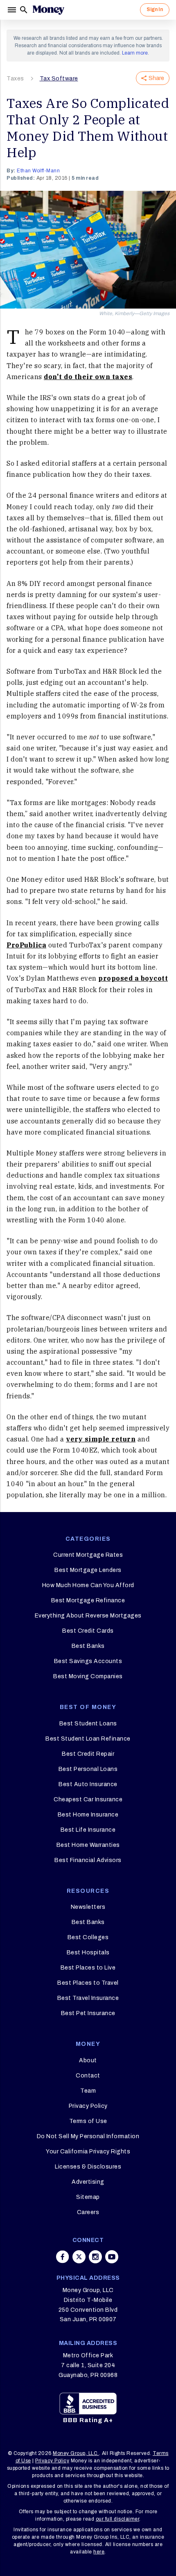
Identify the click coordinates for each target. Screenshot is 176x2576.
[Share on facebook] (63, 2257)
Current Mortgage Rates (88, 1555)
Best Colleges (88, 1937)
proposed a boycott (133, 978)
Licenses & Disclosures (88, 2167)
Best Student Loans (88, 1724)
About (88, 2060)
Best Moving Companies (88, 1676)
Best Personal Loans (88, 1769)
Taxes (15, 79)
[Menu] (13, 10)
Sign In (155, 9)
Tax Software (59, 79)
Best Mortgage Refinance (88, 1600)
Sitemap (88, 2197)
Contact (88, 2076)
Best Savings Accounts (88, 1661)
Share (156, 78)
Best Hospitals (88, 1953)
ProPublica (26, 945)
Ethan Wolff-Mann (38, 171)
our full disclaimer (118, 2519)
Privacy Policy (88, 2106)
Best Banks (88, 1646)
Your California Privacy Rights (88, 2152)
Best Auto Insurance (88, 1784)
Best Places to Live (88, 1968)
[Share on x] (79, 2257)
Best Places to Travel (88, 1983)
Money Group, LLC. (76, 2453)
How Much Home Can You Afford (88, 1585)
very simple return (101, 1439)
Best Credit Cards (88, 1631)
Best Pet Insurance (88, 2013)
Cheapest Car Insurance (88, 1799)
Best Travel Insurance (88, 1998)
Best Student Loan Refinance (88, 1739)
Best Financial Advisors (88, 1860)
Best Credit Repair (88, 1754)
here (99, 2552)
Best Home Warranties (88, 1845)
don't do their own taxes (88, 377)
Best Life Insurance (88, 1830)
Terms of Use (88, 2121)
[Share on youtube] (112, 2257)
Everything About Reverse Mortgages (88, 1616)
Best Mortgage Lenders (88, 1570)
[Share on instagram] (95, 2257)
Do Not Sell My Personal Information (88, 2136)
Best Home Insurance (88, 1815)
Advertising (88, 2182)
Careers (88, 2212)
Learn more (135, 53)
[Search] (24, 10)
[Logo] (48, 10)
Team (88, 2091)
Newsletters (88, 1907)
